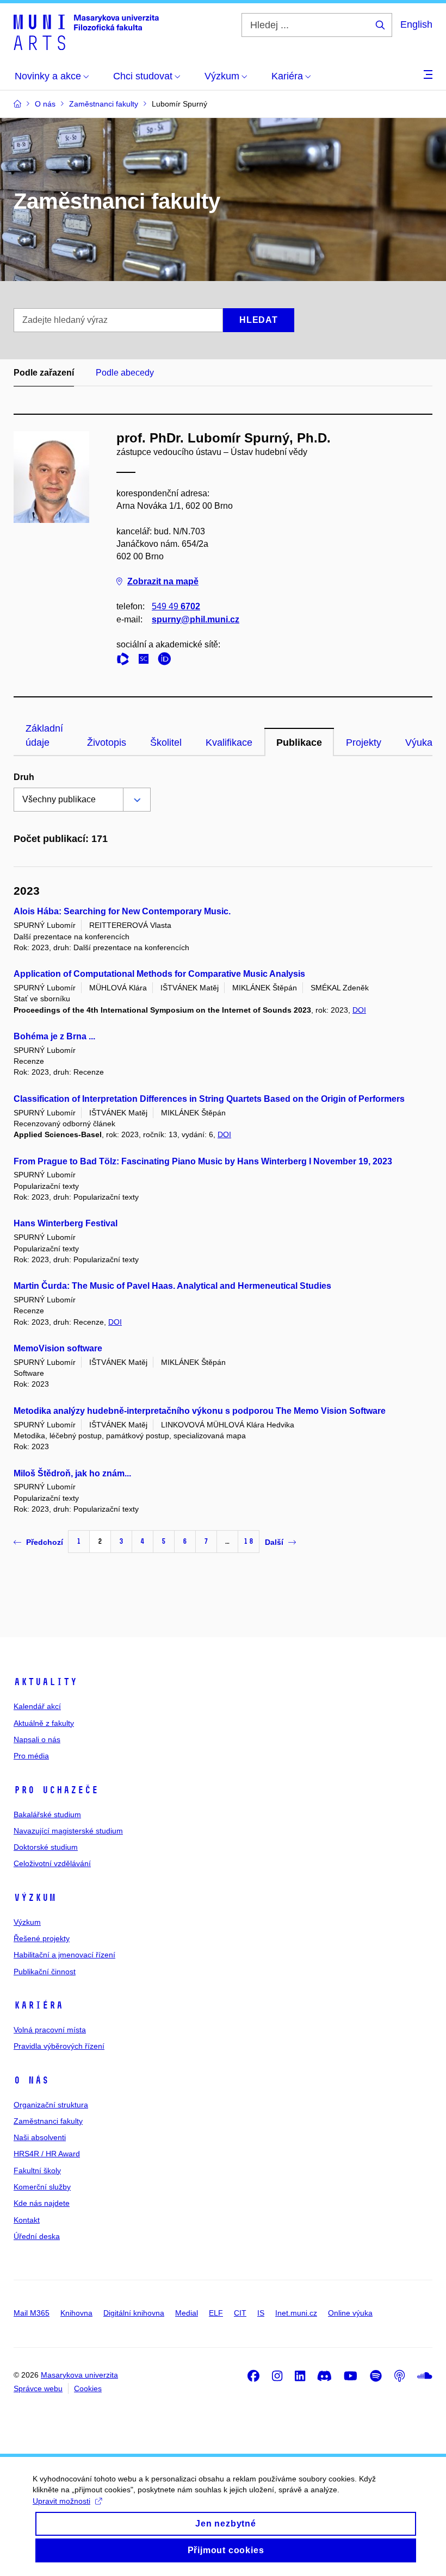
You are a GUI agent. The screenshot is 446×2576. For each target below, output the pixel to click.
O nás (31, 2080)
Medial (187, 2313)
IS (261, 2313)
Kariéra (38, 2005)
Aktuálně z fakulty (44, 1723)
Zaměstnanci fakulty (48, 2121)
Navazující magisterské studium (68, 1831)
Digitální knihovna (134, 2313)
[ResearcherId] (126, 661)
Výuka (419, 743)
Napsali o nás (37, 1739)
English (416, 24)
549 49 (176, 606)
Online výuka (350, 2313)
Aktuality (45, 1682)
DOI (359, 1010)
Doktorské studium (46, 1847)
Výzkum (35, 1898)
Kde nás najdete (42, 2203)
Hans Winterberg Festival (66, 1223)
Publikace (299, 743)
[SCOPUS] (146, 661)
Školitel (166, 743)
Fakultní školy (37, 2170)
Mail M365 (32, 2313)
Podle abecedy (125, 373)
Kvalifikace (229, 743)
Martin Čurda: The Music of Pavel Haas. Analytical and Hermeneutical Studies (172, 1286)
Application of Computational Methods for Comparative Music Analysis (159, 974)
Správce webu (38, 2388)
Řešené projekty (42, 1938)
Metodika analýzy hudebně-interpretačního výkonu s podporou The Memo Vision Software (200, 1411)
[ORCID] (167, 661)
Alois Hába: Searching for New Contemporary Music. (122, 911)
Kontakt (27, 2220)
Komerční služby (42, 2187)
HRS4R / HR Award (47, 2154)
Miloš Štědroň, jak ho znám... (72, 1473)
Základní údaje (44, 735)
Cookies (88, 2388)
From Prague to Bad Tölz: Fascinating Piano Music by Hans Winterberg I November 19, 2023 (203, 1161)
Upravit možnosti (61, 2501)
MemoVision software (58, 1348)
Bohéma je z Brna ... (54, 1036)
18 (249, 1541)
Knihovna (76, 2313)
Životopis (107, 743)
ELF (216, 2313)
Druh (24, 777)
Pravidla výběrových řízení (59, 2046)
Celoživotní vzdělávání (52, 1863)
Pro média (31, 1756)
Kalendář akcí (37, 1706)
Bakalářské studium (47, 1814)
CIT (240, 2313)
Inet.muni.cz (296, 2313)
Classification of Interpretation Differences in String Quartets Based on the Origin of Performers (209, 1099)
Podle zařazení (44, 373)
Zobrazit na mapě (163, 581)
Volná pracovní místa (50, 2030)
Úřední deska (37, 2236)
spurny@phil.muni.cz (196, 619)
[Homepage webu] (86, 32)
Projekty (364, 743)
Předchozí (45, 1542)
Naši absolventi (40, 2137)
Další (274, 1542)
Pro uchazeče (56, 1790)
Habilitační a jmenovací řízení (64, 1955)
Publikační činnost (45, 1972)
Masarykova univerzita (79, 2375)
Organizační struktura (51, 2105)
